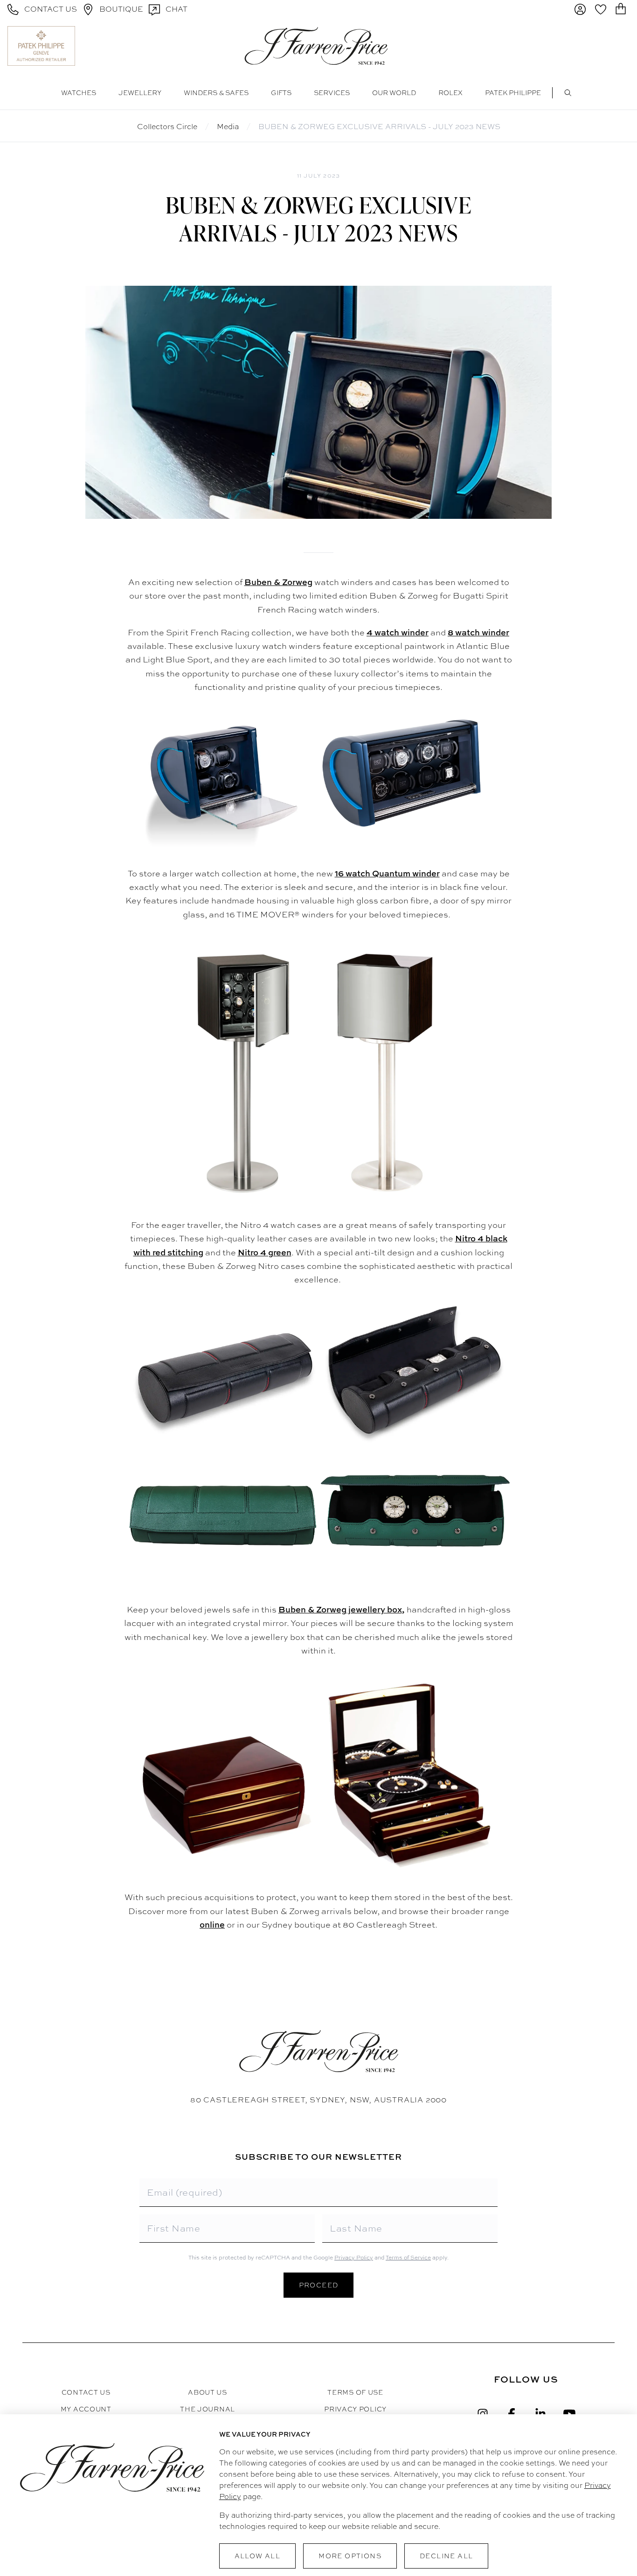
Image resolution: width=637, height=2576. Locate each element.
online (212, 1925)
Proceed (319, 2285)
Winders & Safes (216, 93)
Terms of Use (355, 2392)
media (228, 127)
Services (332, 93)
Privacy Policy (354, 2258)
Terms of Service (408, 2258)
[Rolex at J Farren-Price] (593, 46)
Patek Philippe (513, 93)
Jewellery (140, 93)
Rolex (450, 93)
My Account (86, 2409)
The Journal (208, 2409)
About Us (208, 2392)
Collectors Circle (167, 127)
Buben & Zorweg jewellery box (340, 1609)
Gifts (281, 93)
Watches (79, 93)
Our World (394, 93)
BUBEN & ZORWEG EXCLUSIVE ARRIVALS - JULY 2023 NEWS (379, 127)
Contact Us (86, 2392)
